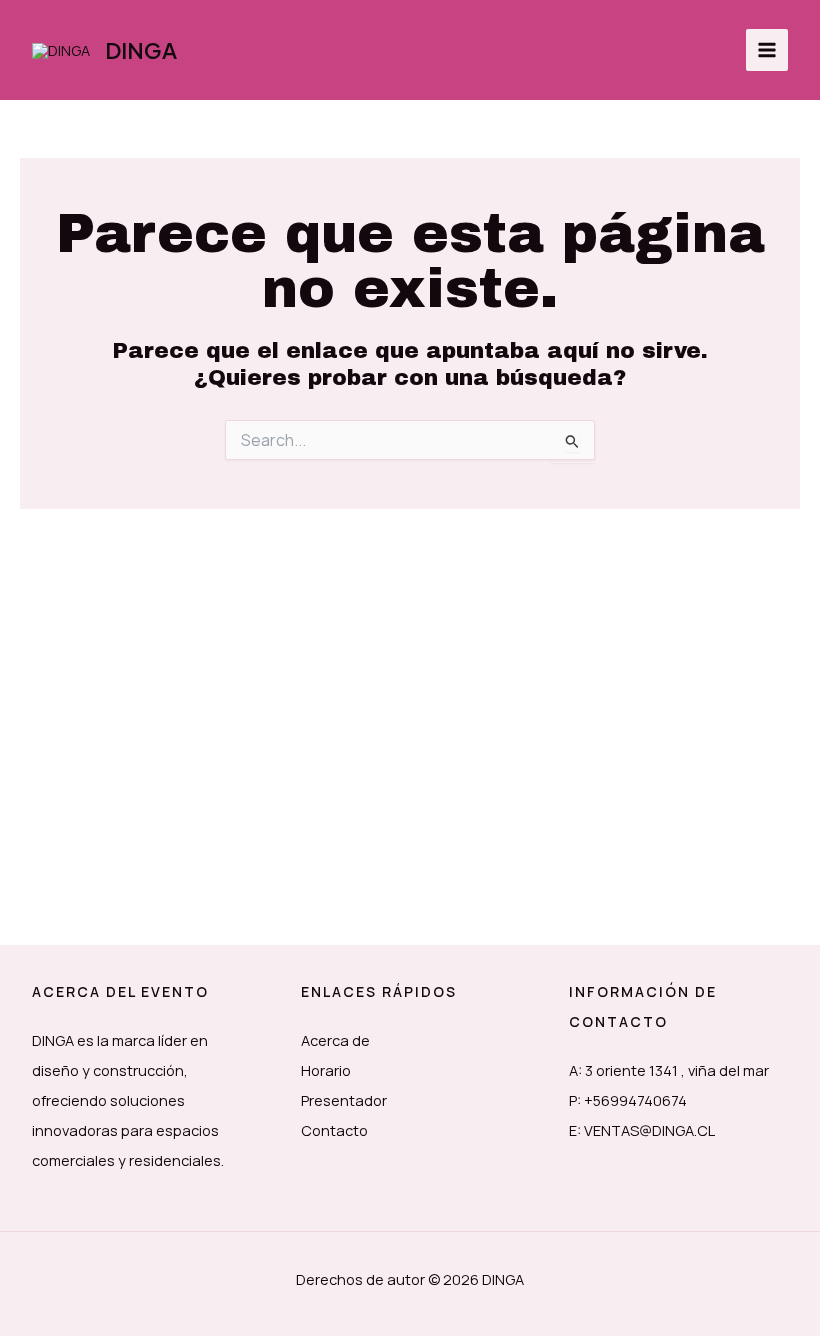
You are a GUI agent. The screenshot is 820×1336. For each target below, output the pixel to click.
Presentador (344, 1100)
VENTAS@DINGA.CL (649, 1130)
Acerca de (335, 1040)
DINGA (141, 50)
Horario (326, 1070)
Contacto (334, 1130)
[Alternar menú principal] (767, 50)
